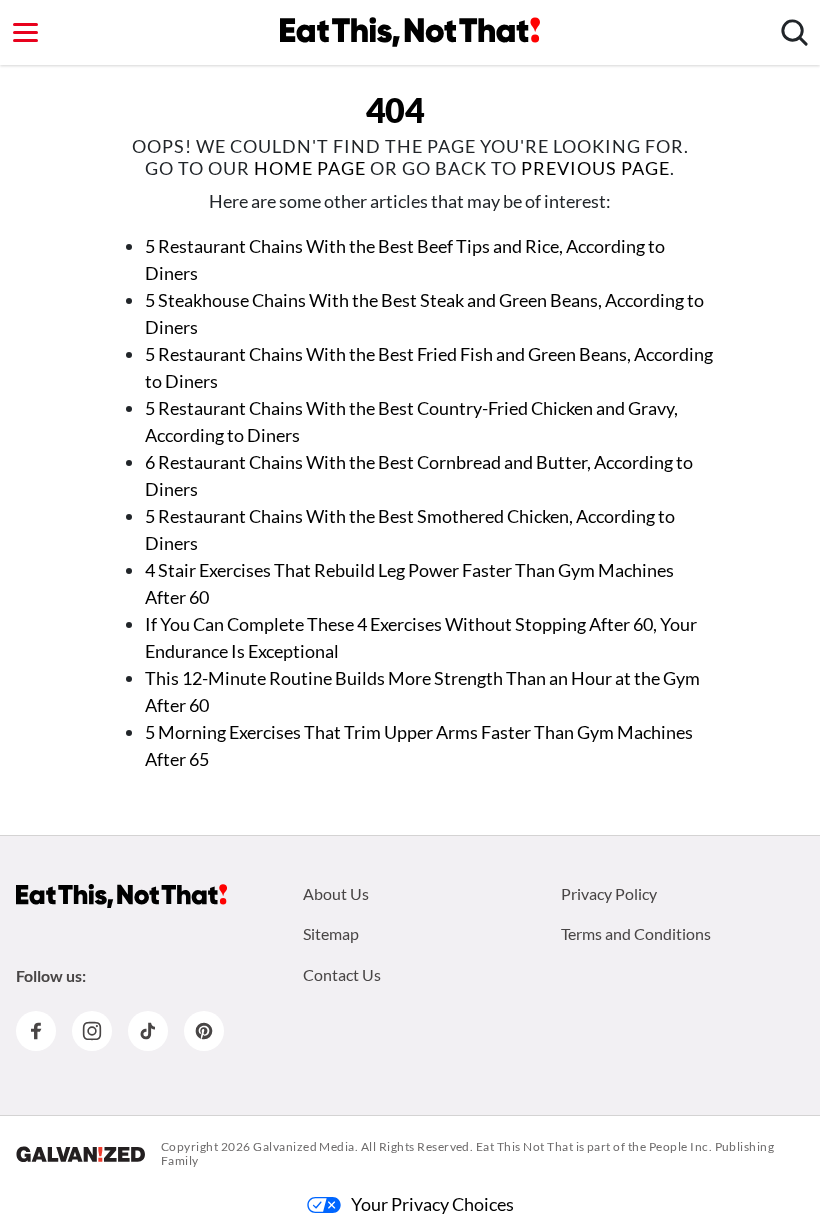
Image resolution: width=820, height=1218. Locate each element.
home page (310, 168)
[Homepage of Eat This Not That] (121, 896)
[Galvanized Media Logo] (80, 1154)
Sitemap (331, 933)
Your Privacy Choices (432, 1204)
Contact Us (342, 974)
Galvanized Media (304, 1146)
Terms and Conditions (636, 933)
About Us (336, 893)
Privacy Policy (609, 893)
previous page (595, 168)
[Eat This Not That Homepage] (410, 32)
